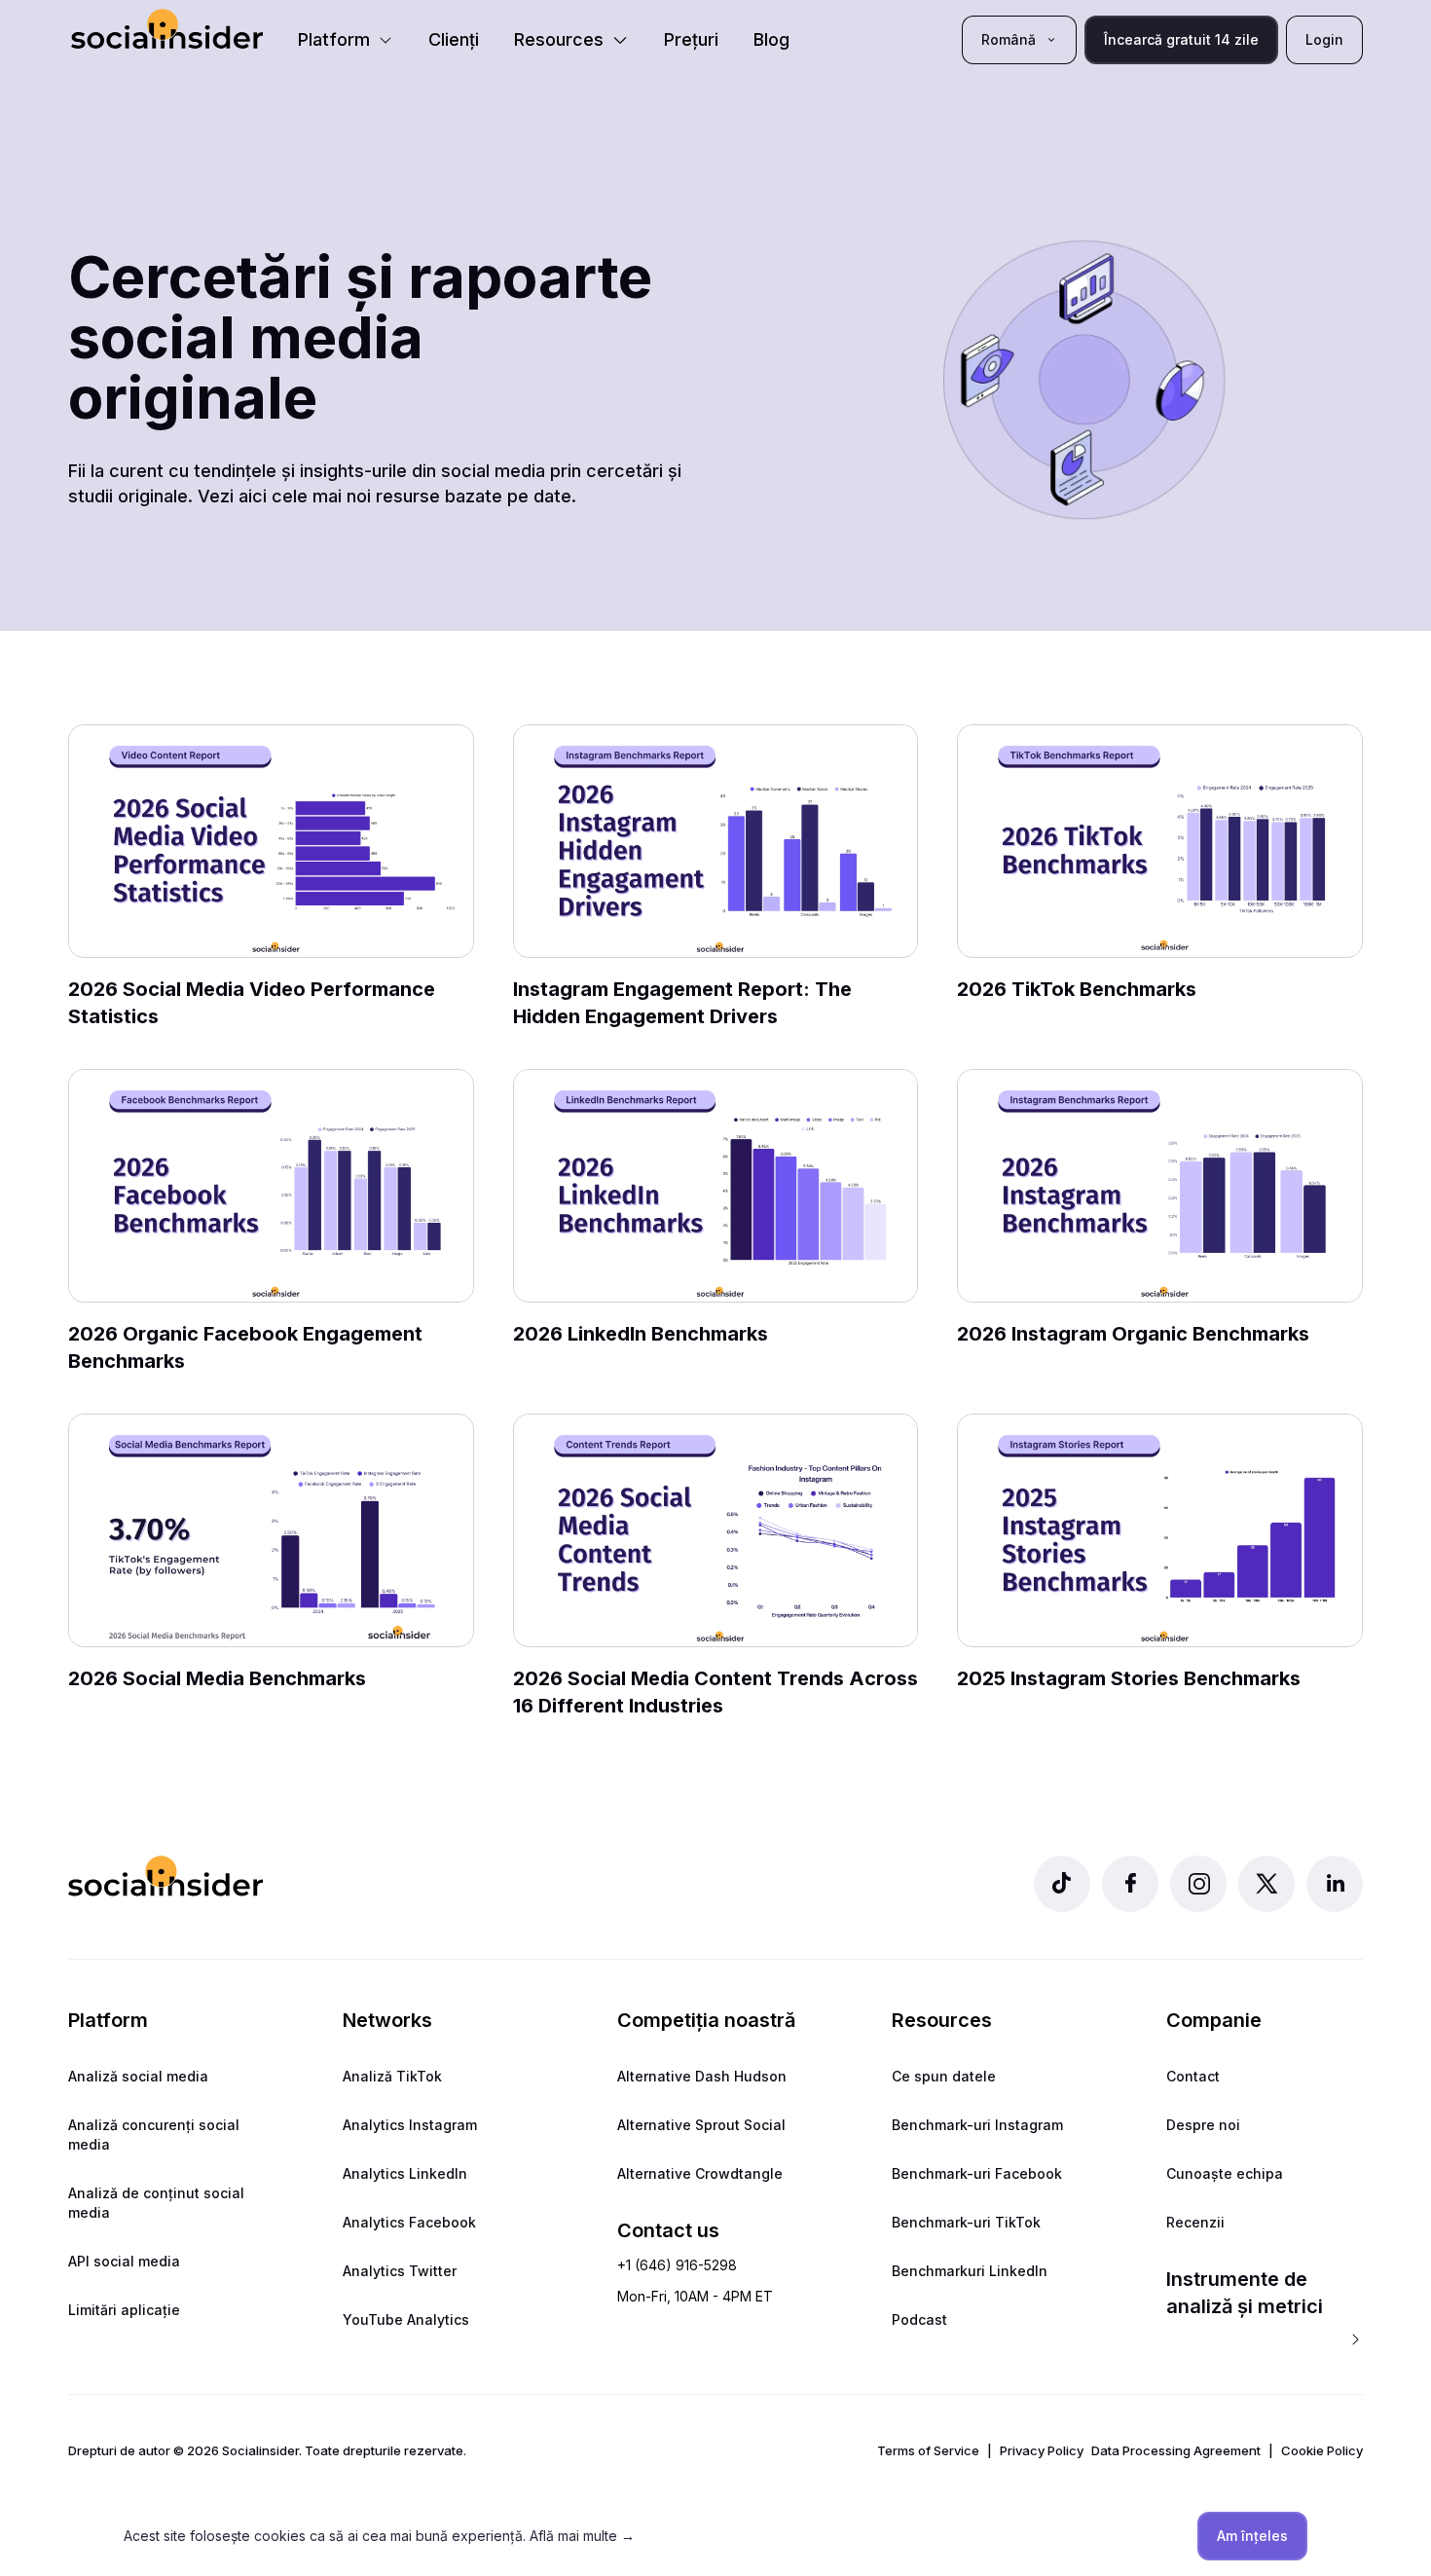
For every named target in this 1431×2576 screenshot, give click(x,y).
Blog (771, 39)
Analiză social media (138, 2076)
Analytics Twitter (400, 2271)
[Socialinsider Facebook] (1130, 1884)
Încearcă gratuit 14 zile (1181, 39)
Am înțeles (1252, 2536)
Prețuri (691, 39)
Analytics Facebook (409, 2222)
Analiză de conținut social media (156, 2203)
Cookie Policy (1322, 2450)
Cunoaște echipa (1225, 2173)
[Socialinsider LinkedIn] (1335, 1884)
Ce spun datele (944, 2076)
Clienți (454, 39)
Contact (1193, 2076)
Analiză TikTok (392, 2076)
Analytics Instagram (410, 2125)
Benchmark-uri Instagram (977, 2125)
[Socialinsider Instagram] (1198, 1884)
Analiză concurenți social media (154, 2134)
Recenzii (1195, 2222)
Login (1324, 39)
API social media (124, 2261)
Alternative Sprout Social (701, 2125)
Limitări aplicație (124, 2310)
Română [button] (1009, 39)
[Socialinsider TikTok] (1062, 1884)
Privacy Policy (1042, 2450)
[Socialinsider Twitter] (1266, 1884)
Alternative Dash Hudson (702, 2076)
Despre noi (1203, 2125)
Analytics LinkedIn (405, 2173)
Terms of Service (928, 2450)
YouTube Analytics (406, 2319)
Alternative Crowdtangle (700, 2173)
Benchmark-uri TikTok (966, 2222)
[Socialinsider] (167, 29)
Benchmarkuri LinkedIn (970, 2271)
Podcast (919, 2319)
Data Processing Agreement (1176, 2450)
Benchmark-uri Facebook (977, 2173)
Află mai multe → (582, 2536)
